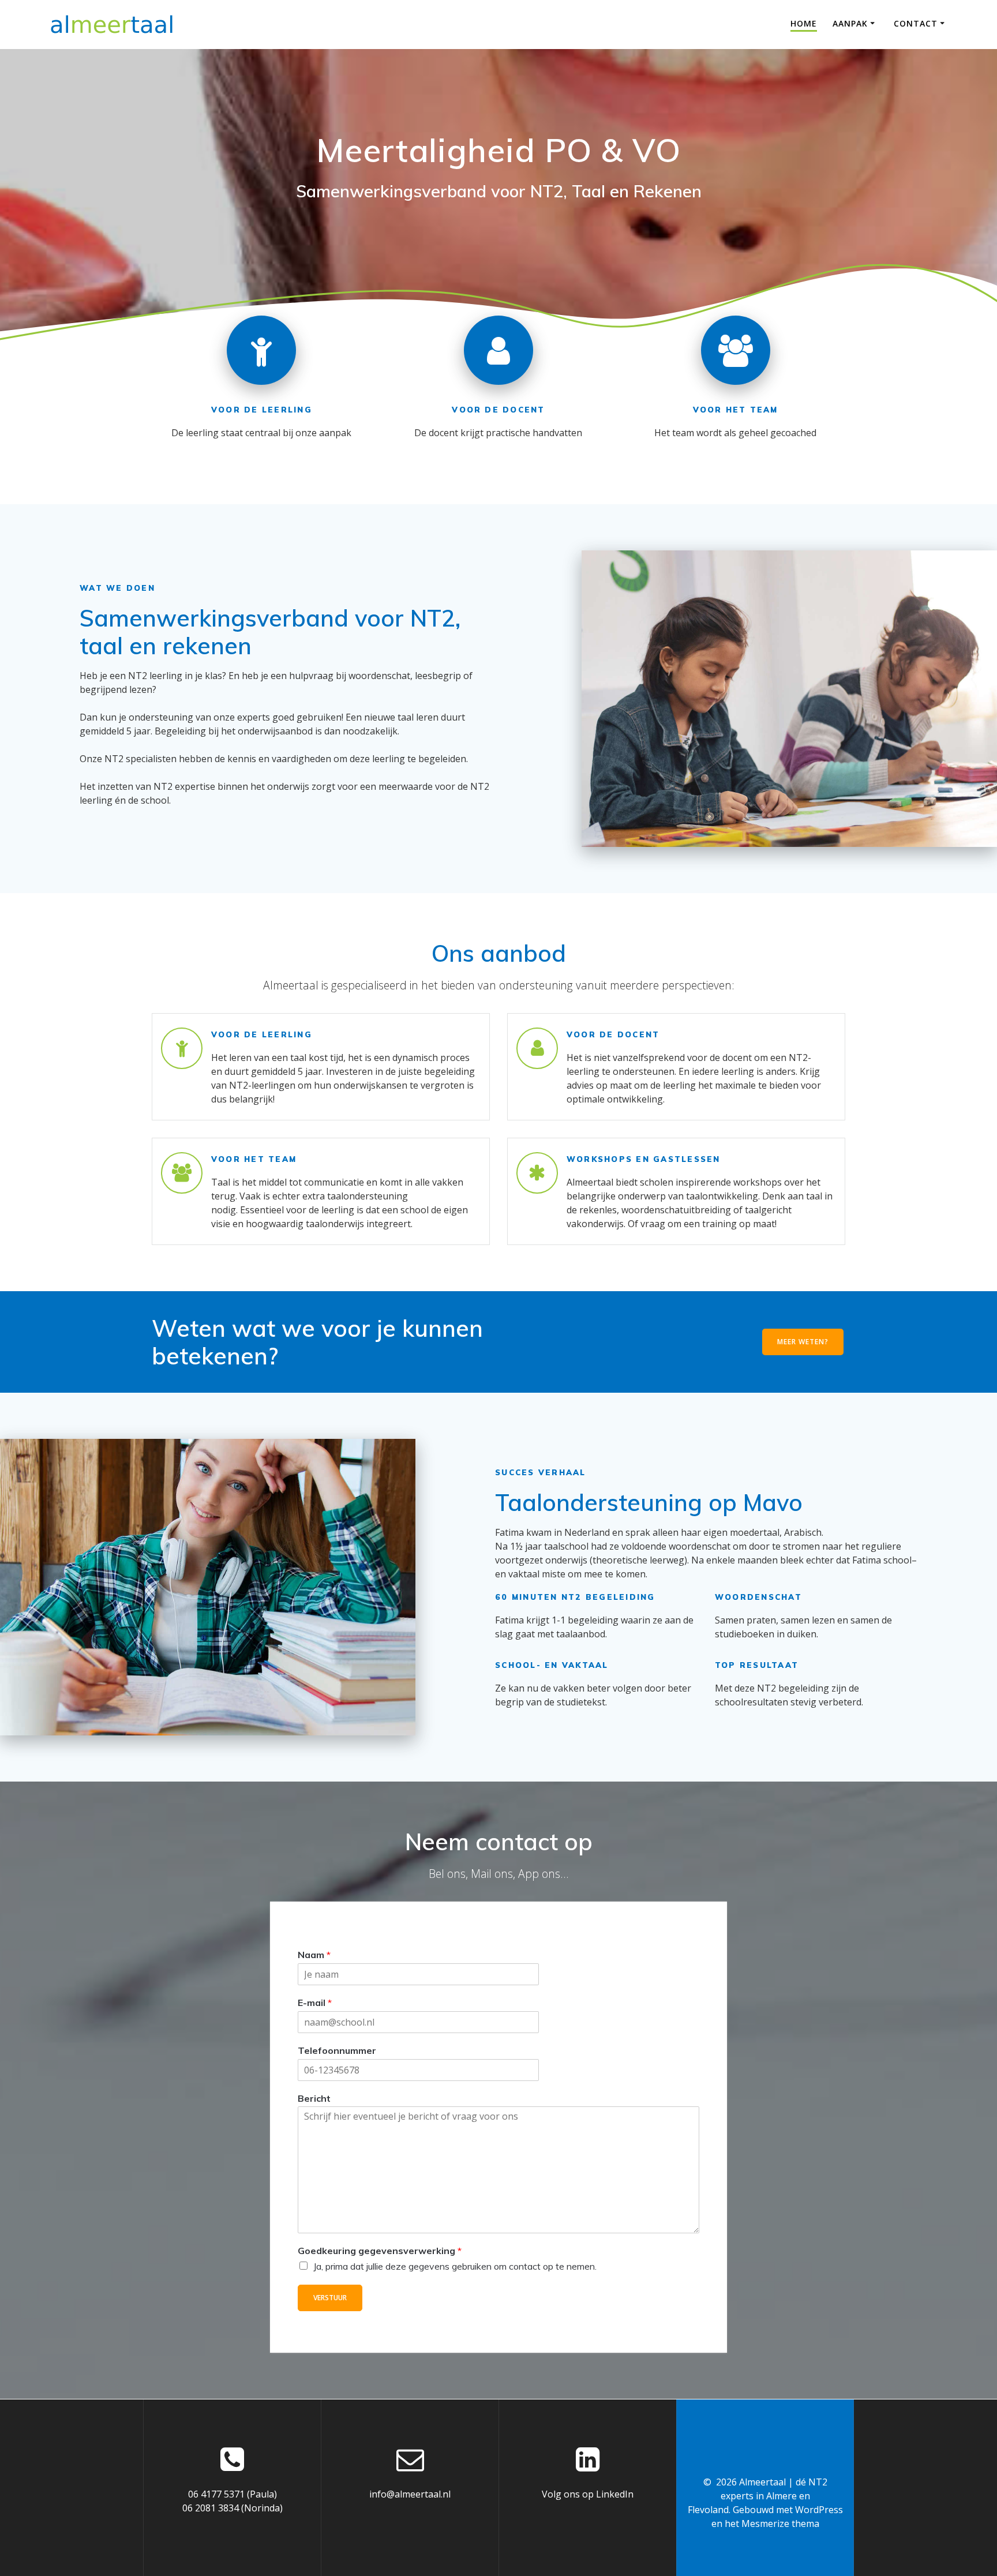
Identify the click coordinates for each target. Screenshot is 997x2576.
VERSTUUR (330, 2298)
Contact (916, 23)
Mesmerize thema (780, 2523)
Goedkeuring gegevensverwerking (380, 2251)
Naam (314, 1955)
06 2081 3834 (211, 2508)
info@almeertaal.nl (410, 2494)
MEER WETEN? (803, 1342)
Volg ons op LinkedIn (588, 2494)
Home (804, 23)
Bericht (314, 2098)
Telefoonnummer (337, 2050)
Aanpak (850, 23)
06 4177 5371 (216, 2494)
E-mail (315, 2003)
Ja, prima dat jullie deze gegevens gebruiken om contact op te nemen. (455, 2266)
